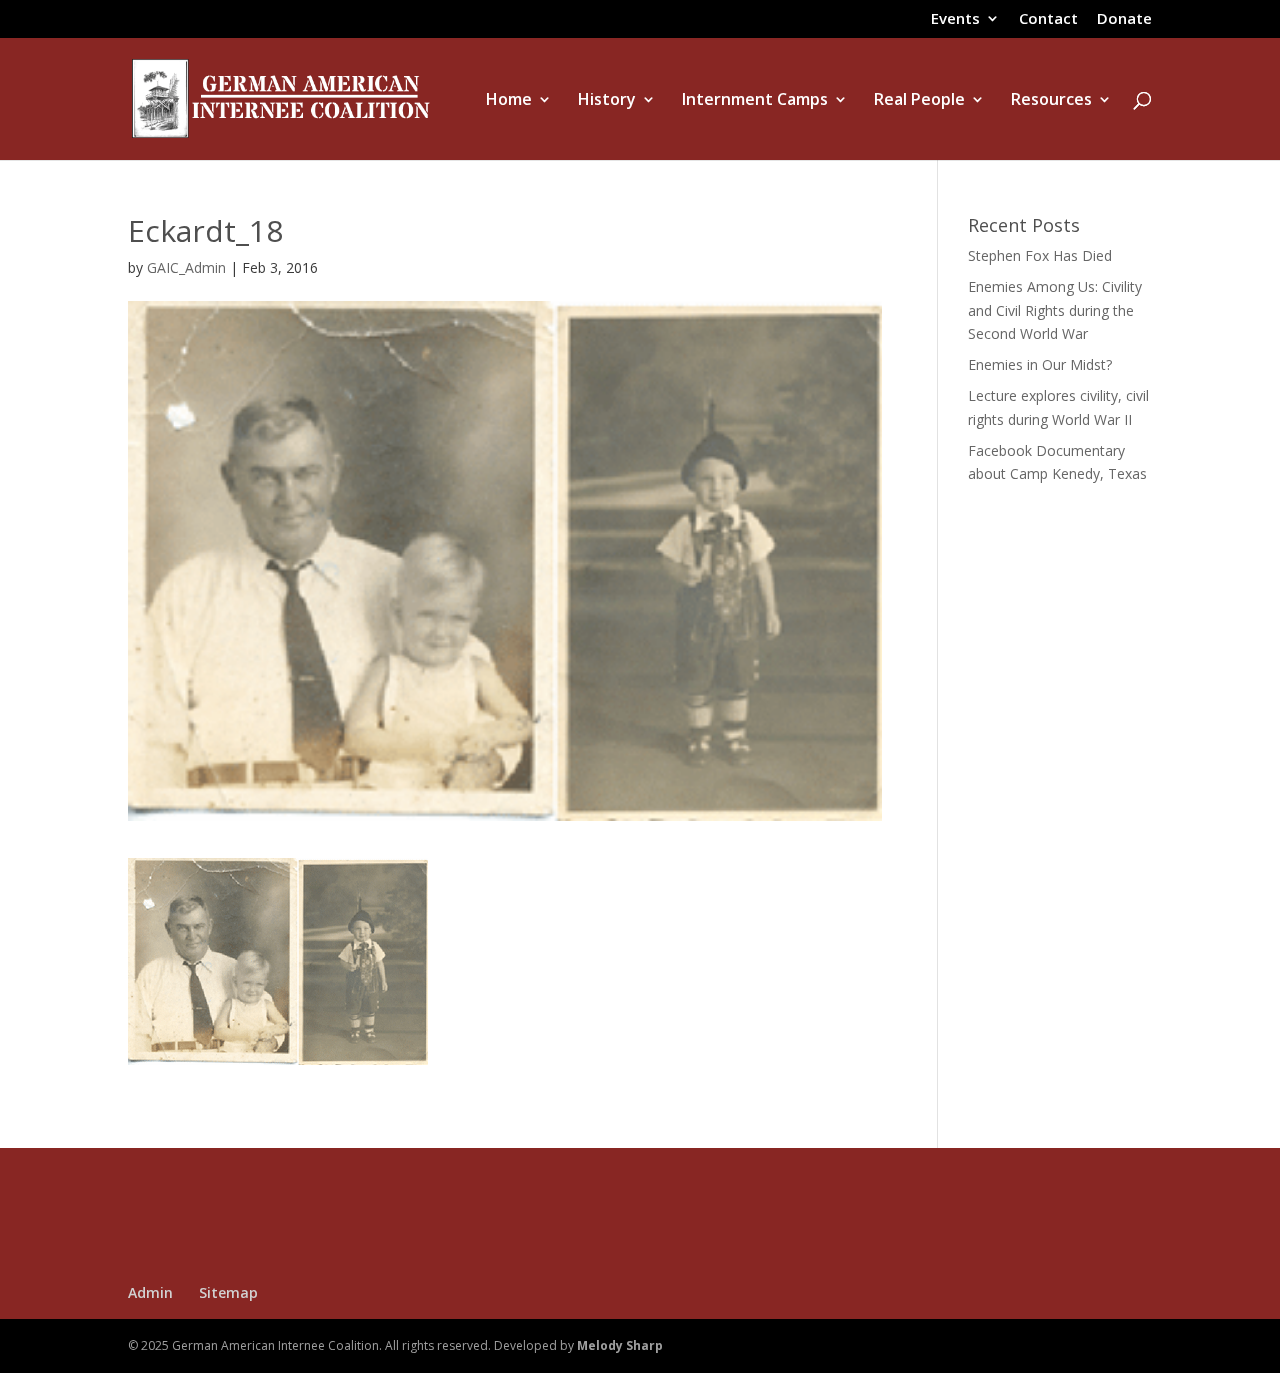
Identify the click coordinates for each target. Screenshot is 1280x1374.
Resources (1051, 101)
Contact (1048, 19)
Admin (150, 1292)
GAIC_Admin (186, 267)
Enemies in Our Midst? (1040, 364)
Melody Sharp (620, 1345)
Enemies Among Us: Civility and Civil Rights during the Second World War (1055, 310)
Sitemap (228, 1292)
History (607, 101)
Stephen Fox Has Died (1040, 255)
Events (955, 19)
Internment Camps (755, 101)
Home (509, 101)
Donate (1124, 19)
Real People (919, 101)
